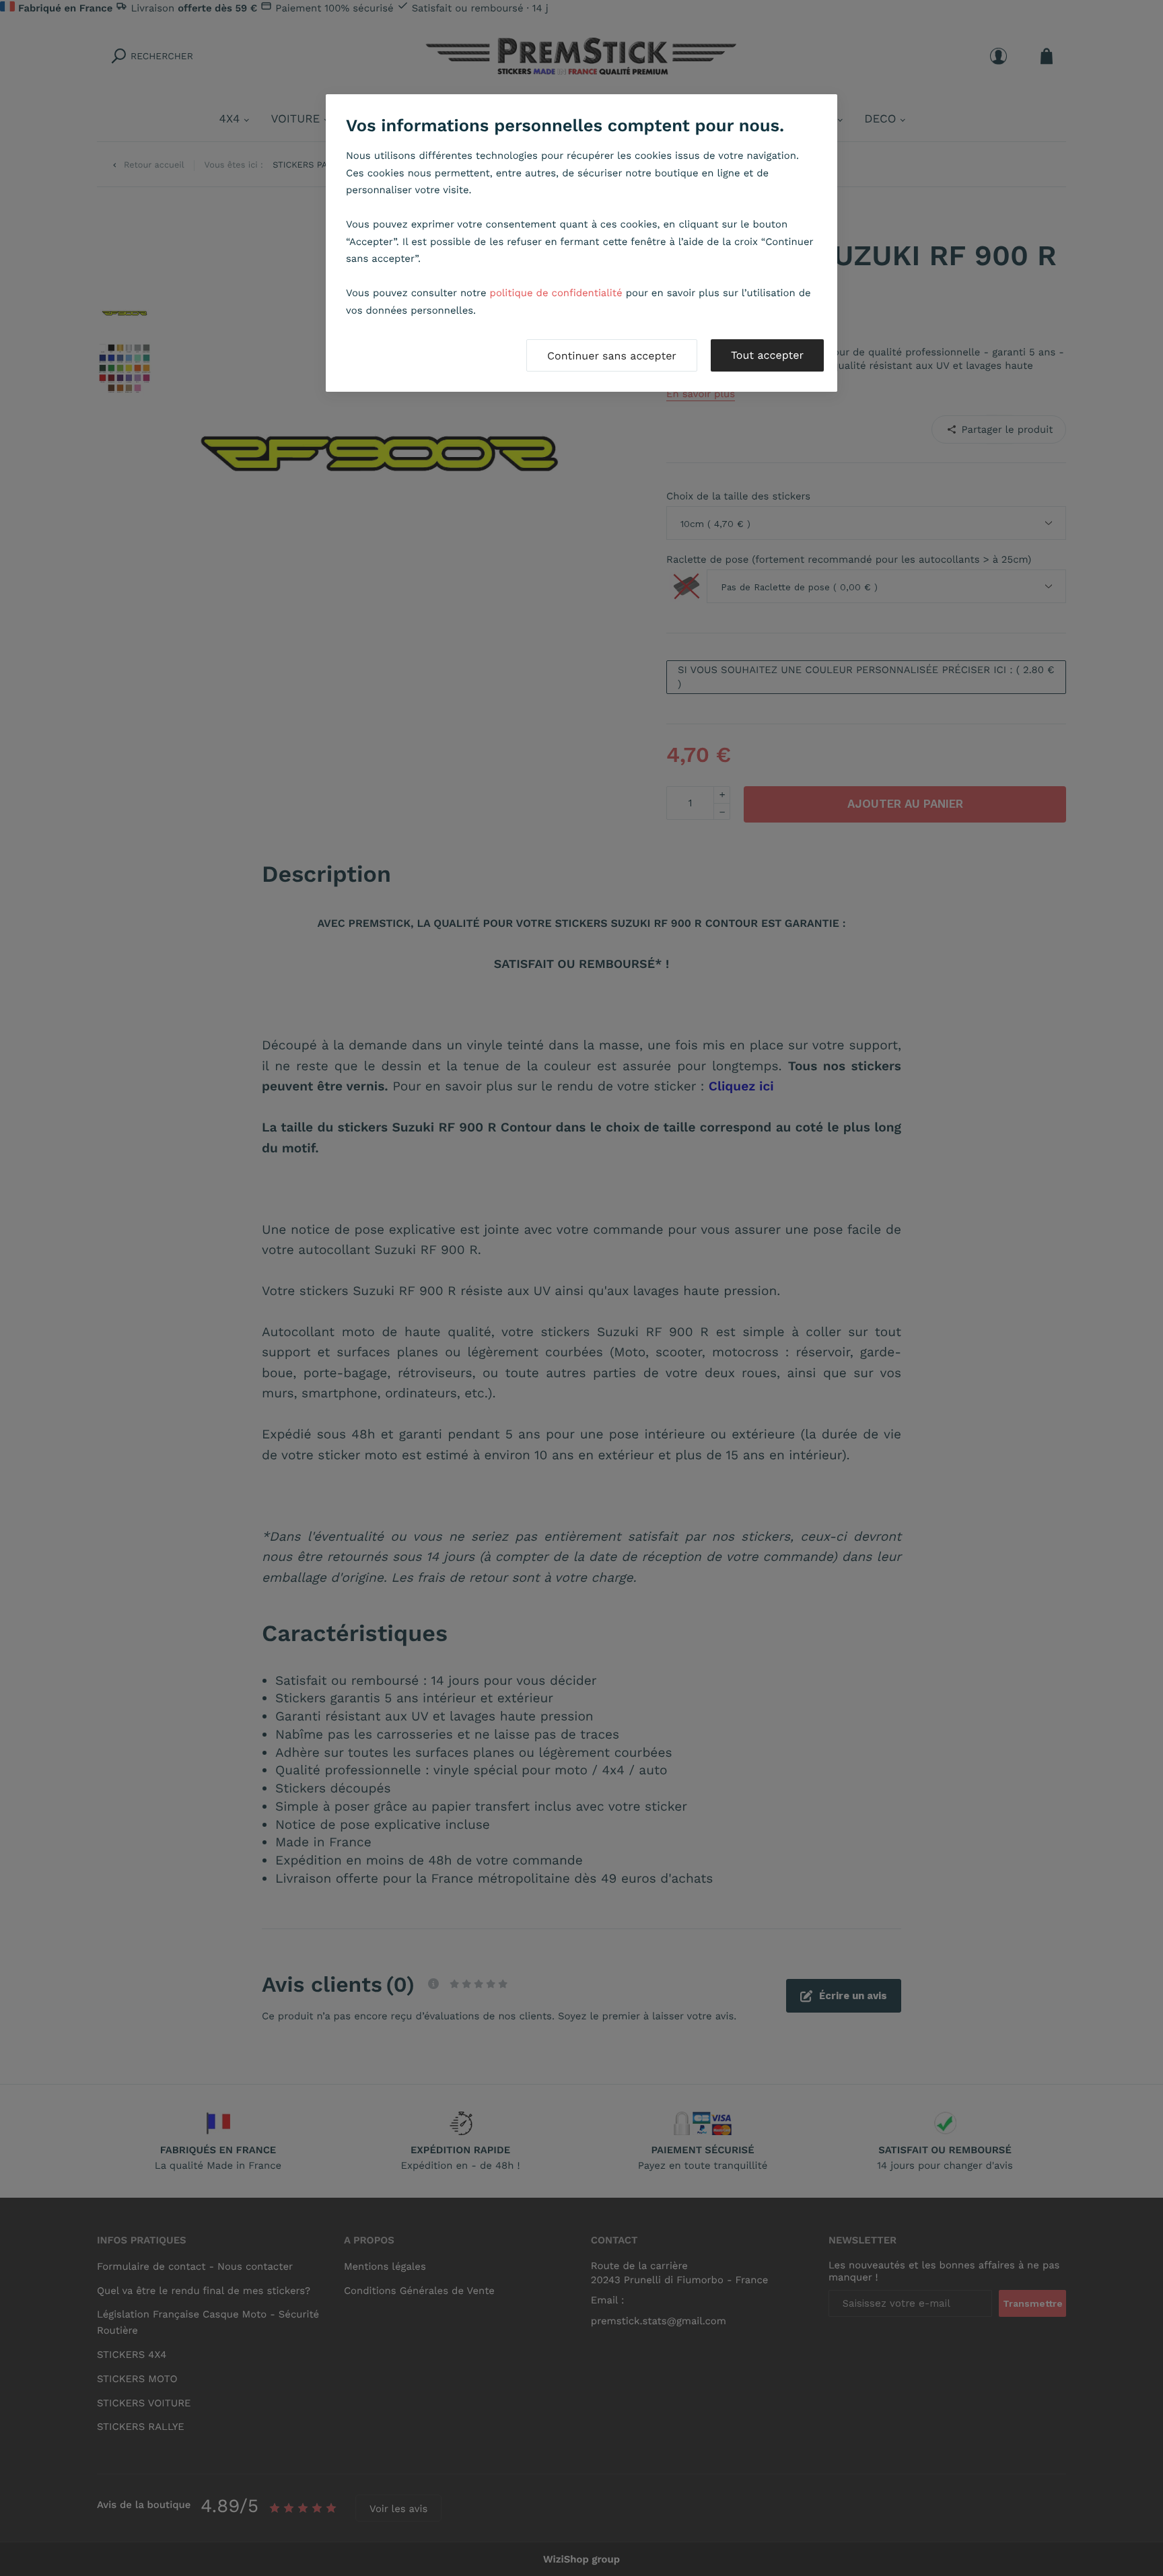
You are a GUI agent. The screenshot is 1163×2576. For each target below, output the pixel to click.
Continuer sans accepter (612, 356)
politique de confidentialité (556, 293)
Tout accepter (767, 355)
